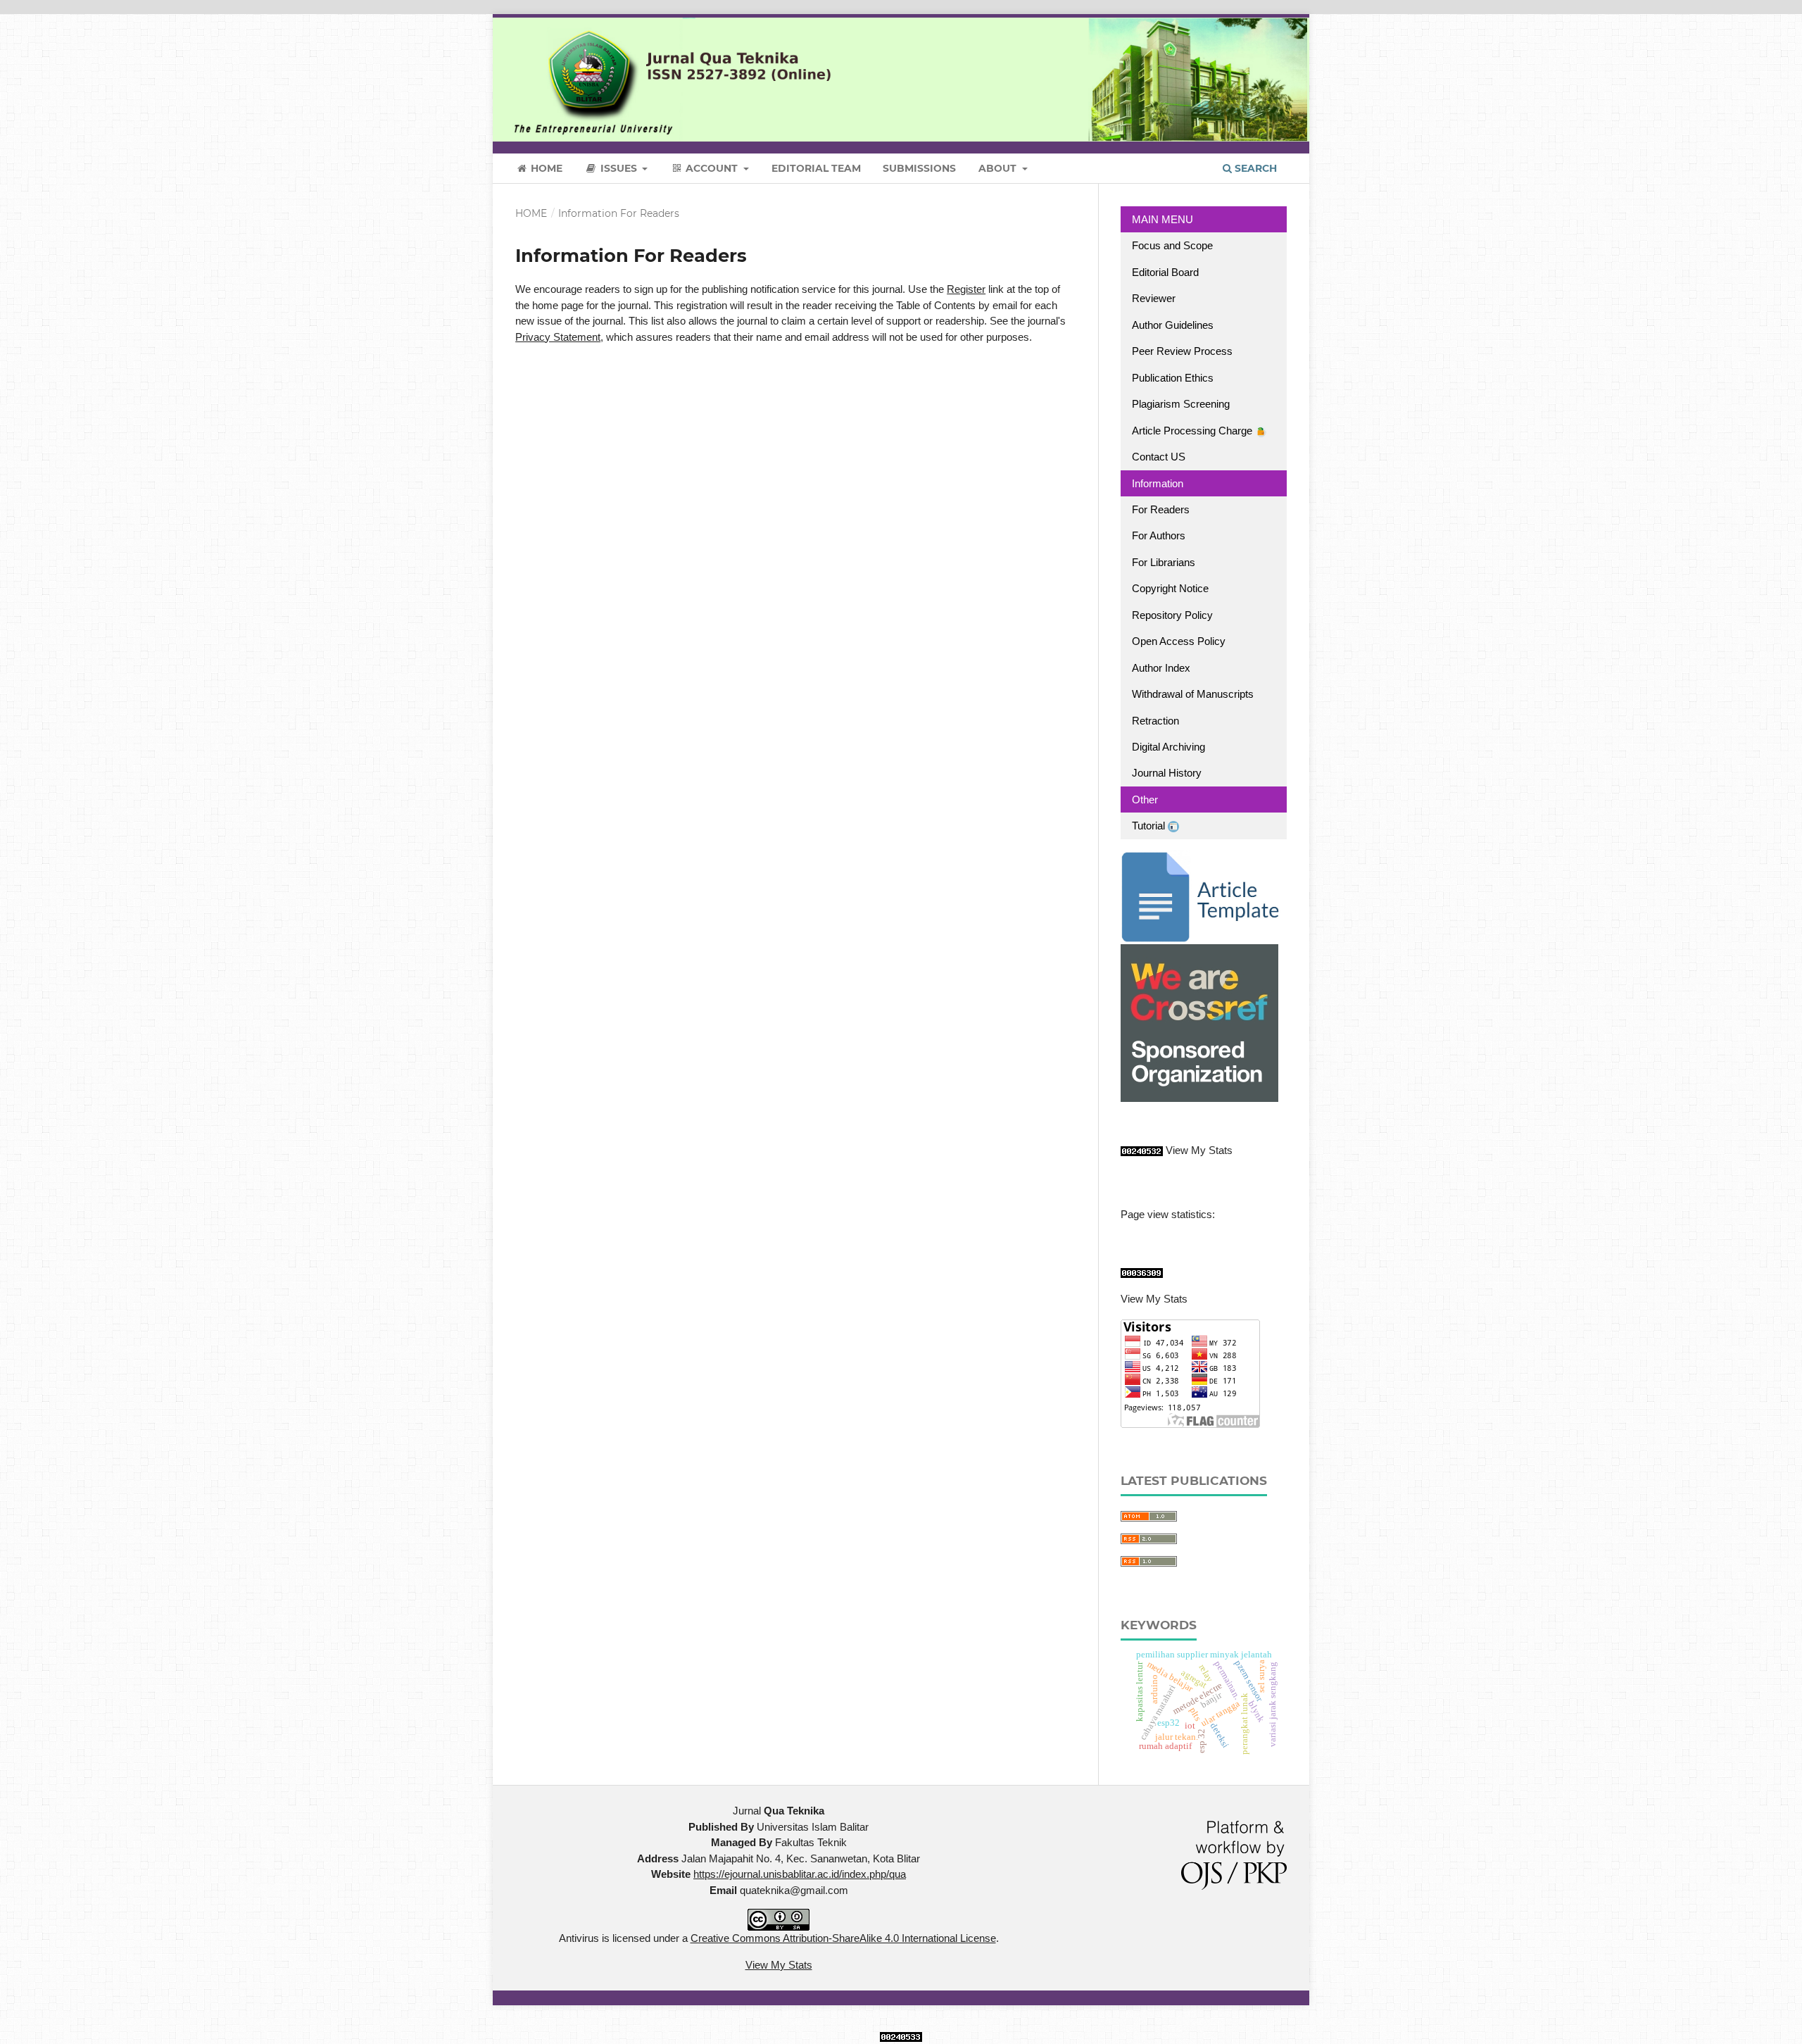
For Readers (1161, 509)
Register (966, 289)
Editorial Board (1165, 272)
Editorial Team (816, 168)
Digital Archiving (1168, 747)
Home (545, 168)
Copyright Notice (1170, 588)
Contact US (1159, 457)
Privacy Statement (558, 337)
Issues (619, 168)
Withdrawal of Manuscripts (1193, 694)
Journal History (1167, 773)
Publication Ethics (1173, 378)
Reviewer (1154, 298)
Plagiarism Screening (1181, 404)
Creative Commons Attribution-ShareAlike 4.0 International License (843, 1938)
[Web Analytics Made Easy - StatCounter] (1142, 1150)
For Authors (1159, 535)
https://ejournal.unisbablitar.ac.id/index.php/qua (800, 1874)
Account (712, 168)
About (999, 168)
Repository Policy (1172, 615)
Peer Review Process (1182, 351)
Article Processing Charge (1193, 431)
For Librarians (1164, 562)
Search (1254, 168)
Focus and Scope (1172, 245)
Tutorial (1150, 826)
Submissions (919, 168)
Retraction (1155, 721)
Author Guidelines (1173, 325)
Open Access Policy (1179, 641)
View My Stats (1199, 1150)
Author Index (1161, 668)
